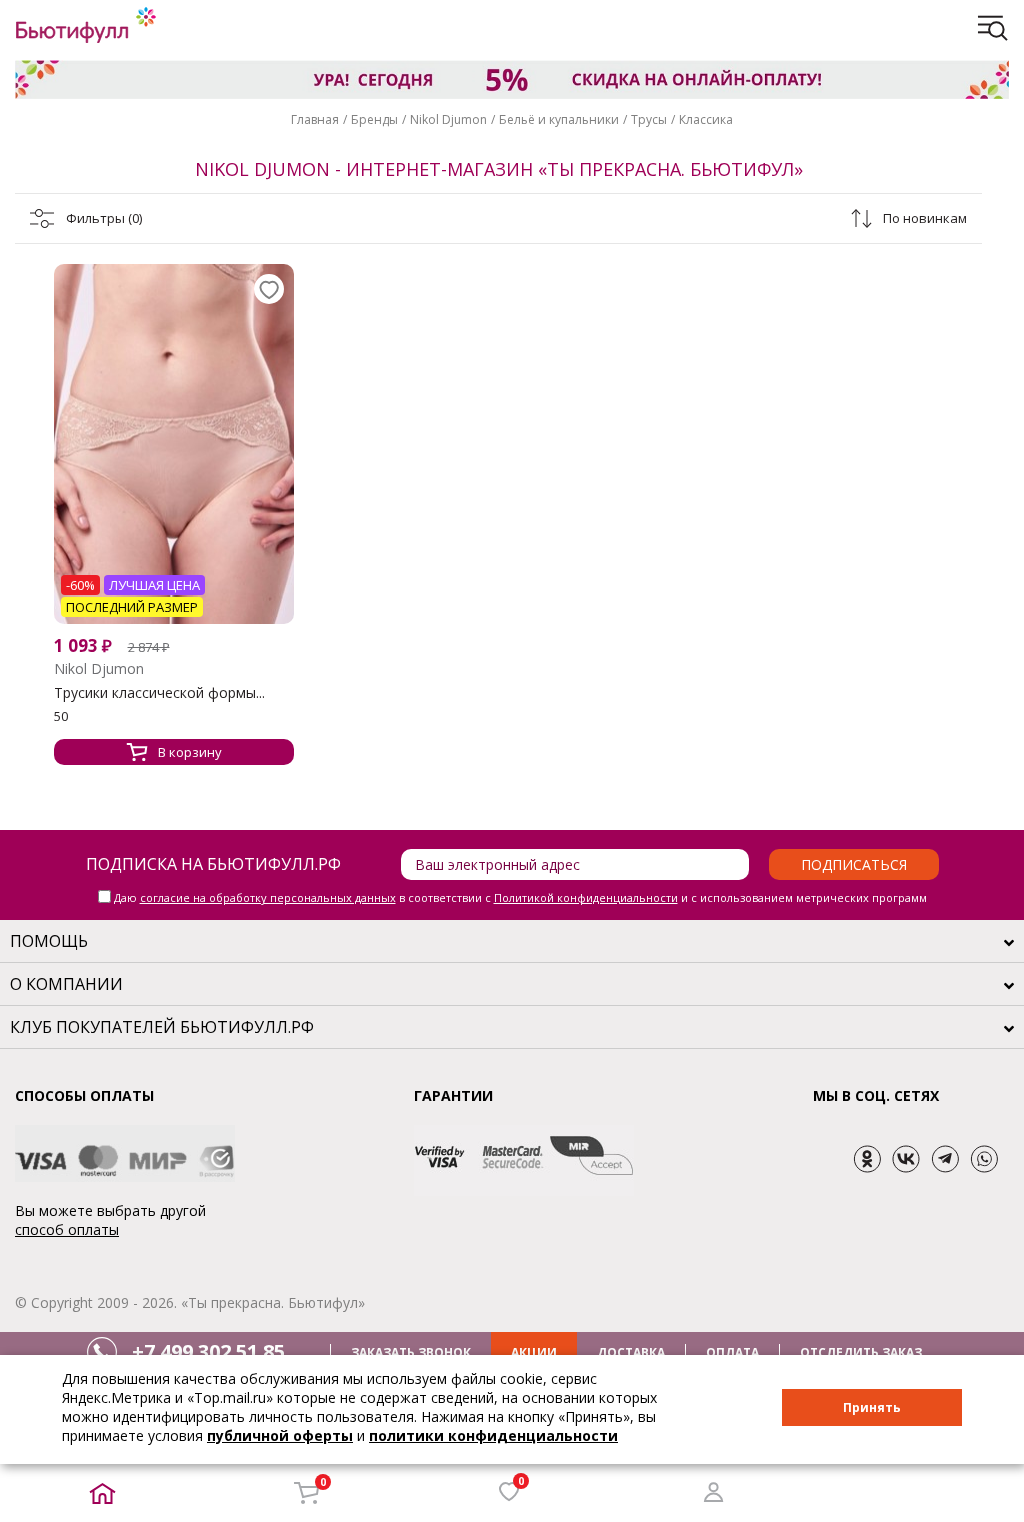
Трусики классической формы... (159, 693)
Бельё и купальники (559, 119)
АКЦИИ (534, 1352)
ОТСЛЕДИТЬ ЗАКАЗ (861, 1352)
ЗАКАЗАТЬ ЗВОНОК (411, 1352)
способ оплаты (67, 1229)
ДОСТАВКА (631, 1352)
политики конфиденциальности (493, 1435)
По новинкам (925, 218)
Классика (706, 119)
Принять (872, 1407)
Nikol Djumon (448, 119)
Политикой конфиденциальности (586, 897)
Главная (315, 119)
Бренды (374, 119)
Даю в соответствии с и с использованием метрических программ (520, 897)
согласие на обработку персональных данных (268, 897)
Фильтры (104, 218)
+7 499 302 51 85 (208, 1351)
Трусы (649, 119)
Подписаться (854, 864)
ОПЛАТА (732, 1352)
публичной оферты (280, 1435)
